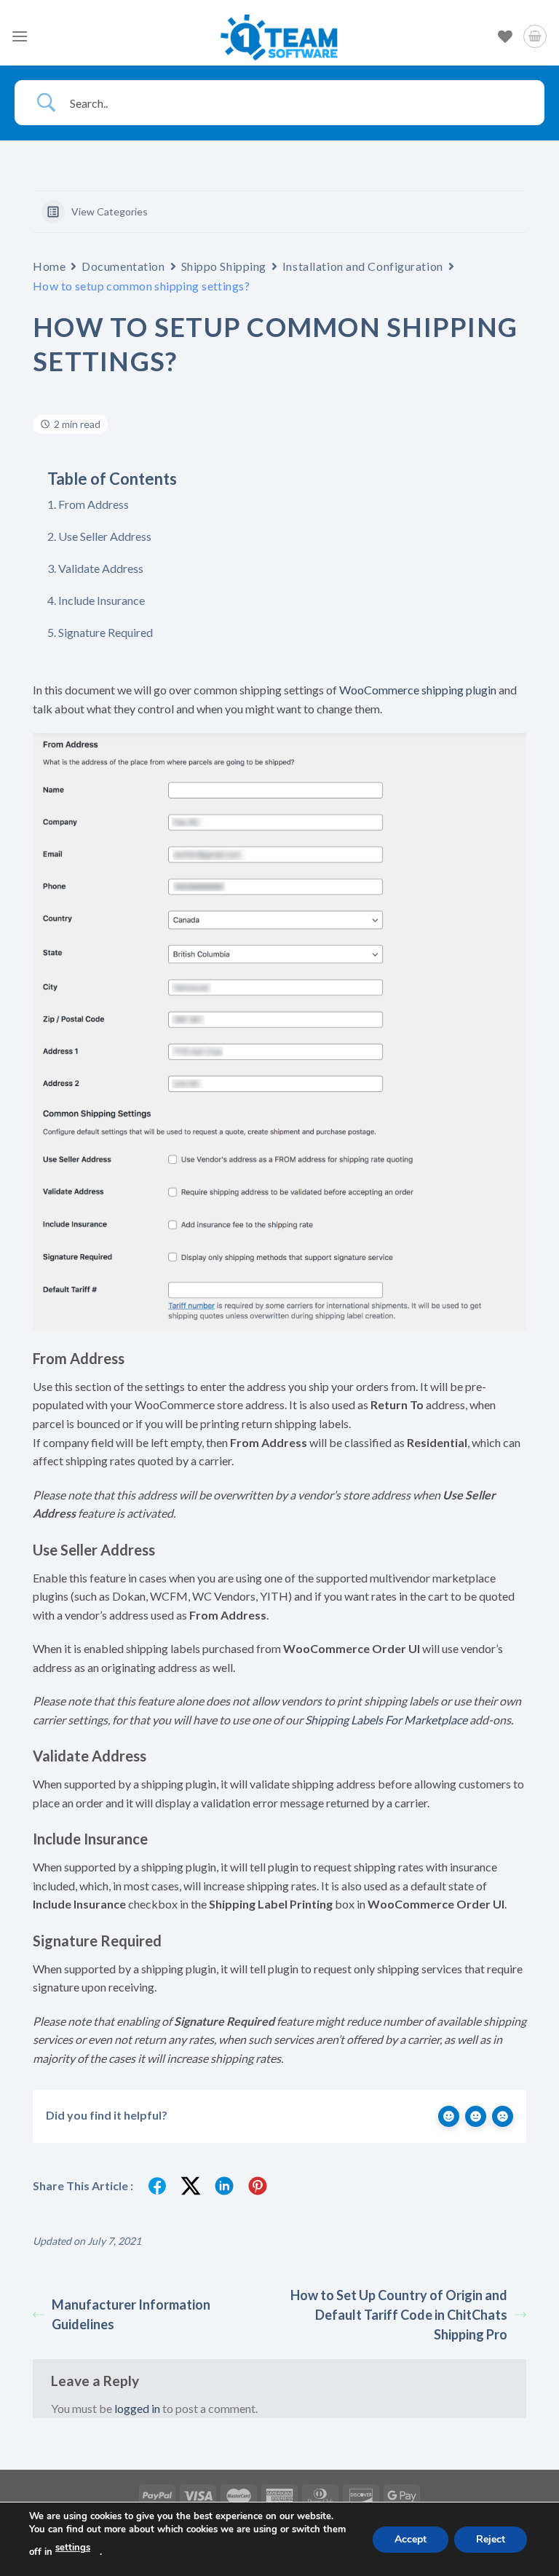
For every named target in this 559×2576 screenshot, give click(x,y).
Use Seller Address (105, 536)
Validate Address (101, 568)
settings (73, 2548)
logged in (137, 2408)
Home (49, 266)
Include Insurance (102, 600)
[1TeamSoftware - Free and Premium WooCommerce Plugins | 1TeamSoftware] (279, 36)
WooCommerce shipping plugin (418, 690)
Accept (411, 2539)
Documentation (123, 266)
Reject (491, 2539)
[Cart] (535, 36)
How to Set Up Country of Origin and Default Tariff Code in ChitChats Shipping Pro (399, 2315)
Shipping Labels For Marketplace (386, 1720)
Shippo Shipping (224, 266)
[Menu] (20, 36)
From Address (94, 504)
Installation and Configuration (363, 266)
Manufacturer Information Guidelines (131, 2314)
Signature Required (106, 632)
